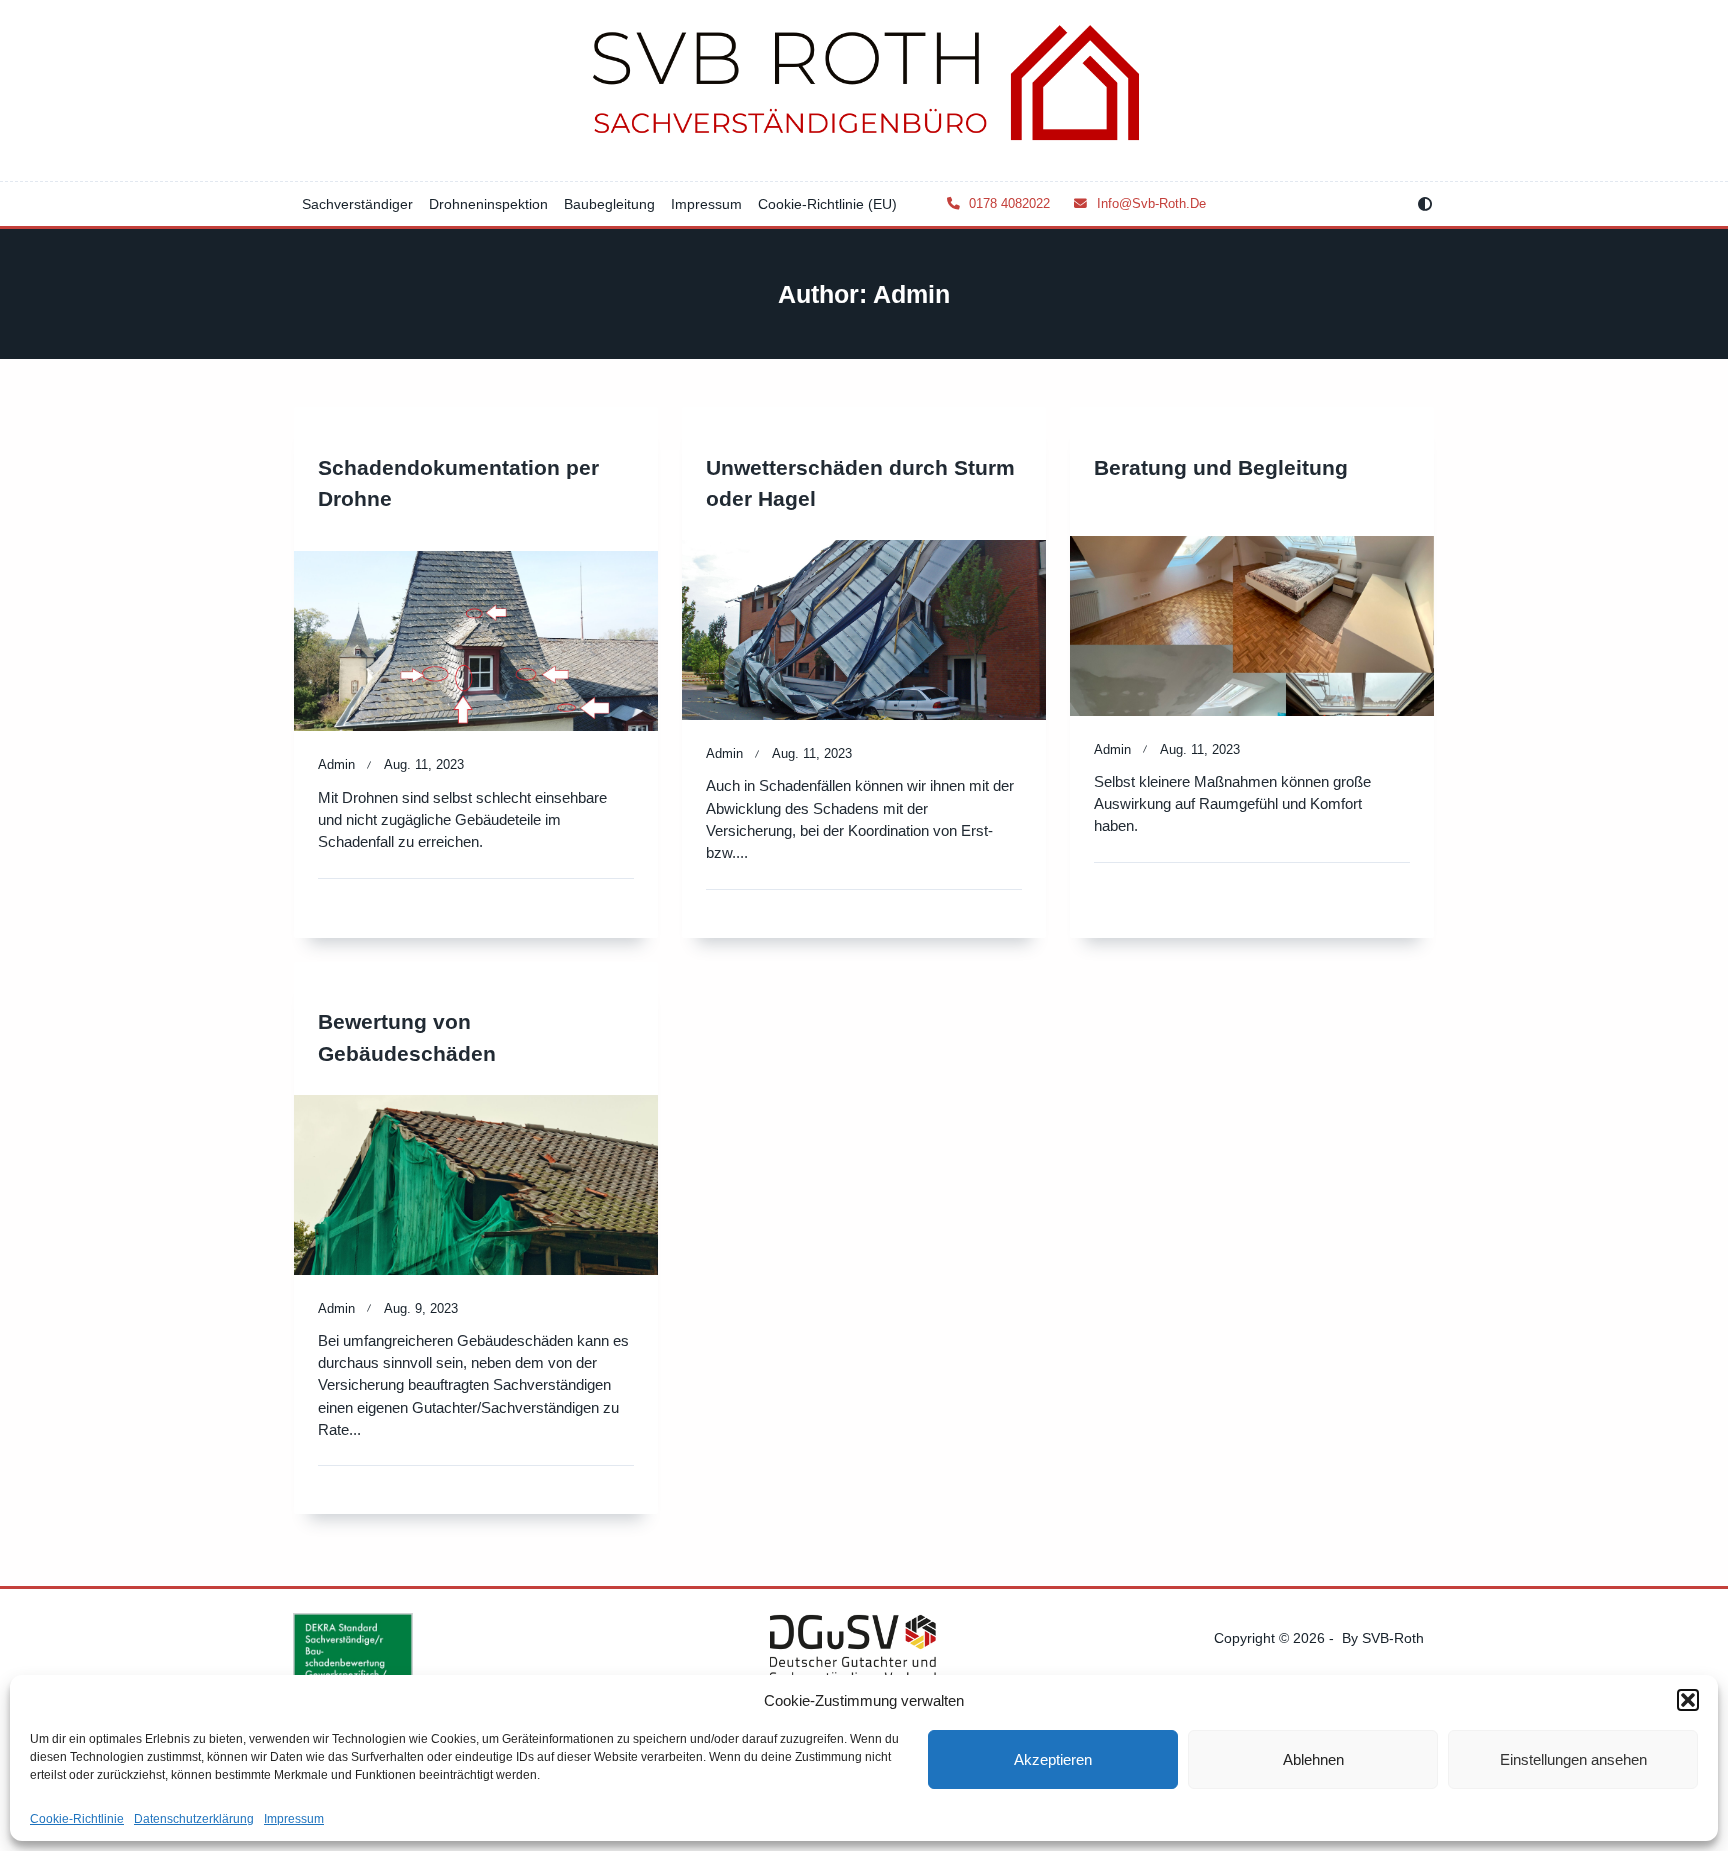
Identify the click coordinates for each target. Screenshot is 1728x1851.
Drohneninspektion (488, 204)
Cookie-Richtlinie (77, 1819)
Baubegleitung (609, 204)
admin (336, 764)
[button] (1688, 1700)
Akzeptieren (1053, 1759)
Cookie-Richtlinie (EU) (827, 204)
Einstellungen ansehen (1573, 1759)
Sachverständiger (357, 204)
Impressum (294, 1819)
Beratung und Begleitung (1221, 468)
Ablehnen (1313, 1759)
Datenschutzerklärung (194, 1819)
